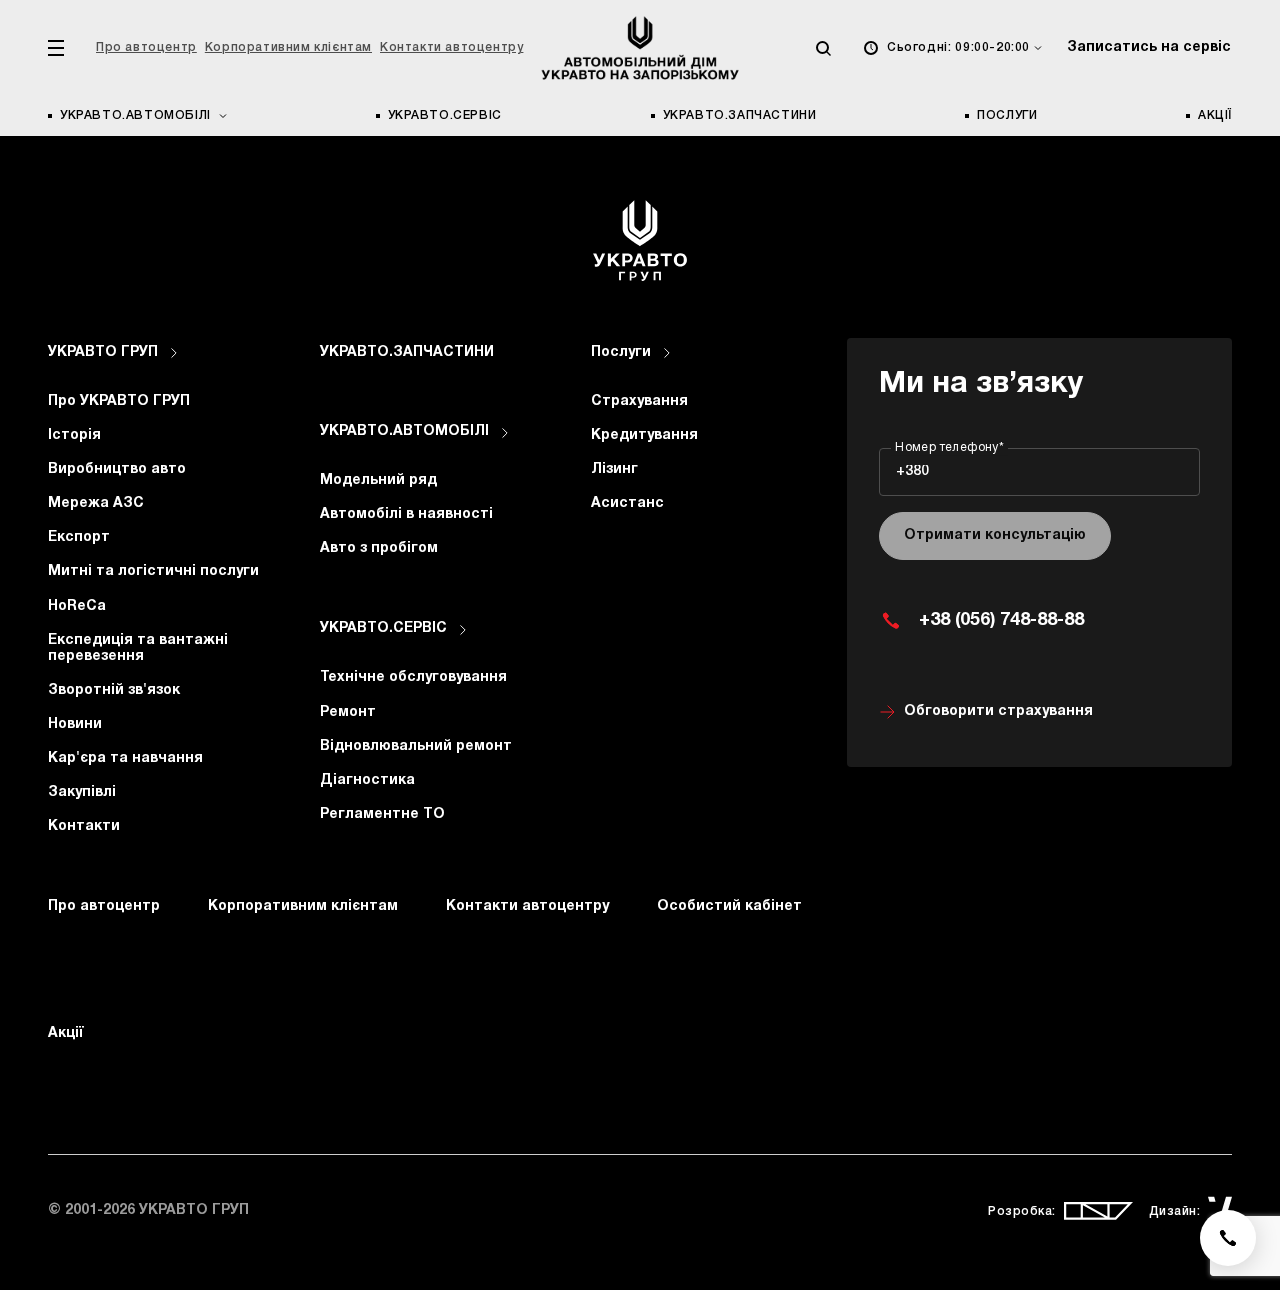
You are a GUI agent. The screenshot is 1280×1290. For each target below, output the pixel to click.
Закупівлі (82, 792)
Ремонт (348, 712)
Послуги (1007, 115)
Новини (75, 724)
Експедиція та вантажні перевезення (138, 648)
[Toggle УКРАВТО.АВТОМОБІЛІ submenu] (505, 433)
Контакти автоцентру (451, 47)
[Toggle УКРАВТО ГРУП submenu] (174, 353)
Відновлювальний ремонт (416, 746)
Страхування (639, 401)
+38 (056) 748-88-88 (1001, 620)
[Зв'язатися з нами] (1228, 1238)
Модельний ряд (378, 480)
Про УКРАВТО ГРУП (119, 401)
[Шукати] (823, 48)
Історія (74, 435)
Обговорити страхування (998, 711)
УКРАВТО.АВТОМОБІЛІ (404, 431)
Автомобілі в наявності (406, 514)
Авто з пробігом (379, 548)
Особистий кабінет (729, 906)
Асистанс (627, 503)
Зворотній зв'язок (114, 690)
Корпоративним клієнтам (288, 47)
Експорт (79, 537)
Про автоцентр (146, 47)
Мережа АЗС (96, 503)
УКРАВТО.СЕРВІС (445, 115)
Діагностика (367, 780)
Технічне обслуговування (413, 677)
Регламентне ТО (382, 814)
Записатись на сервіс (1149, 47)
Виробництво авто (117, 469)
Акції (1215, 115)
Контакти (84, 826)
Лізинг (614, 469)
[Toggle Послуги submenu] (667, 353)
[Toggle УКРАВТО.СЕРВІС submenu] (463, 630)
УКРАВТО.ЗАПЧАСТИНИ (740, 115)
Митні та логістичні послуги (153, 571)
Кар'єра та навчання (125, 758)
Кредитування (644, 435)
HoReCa (77, 606)
